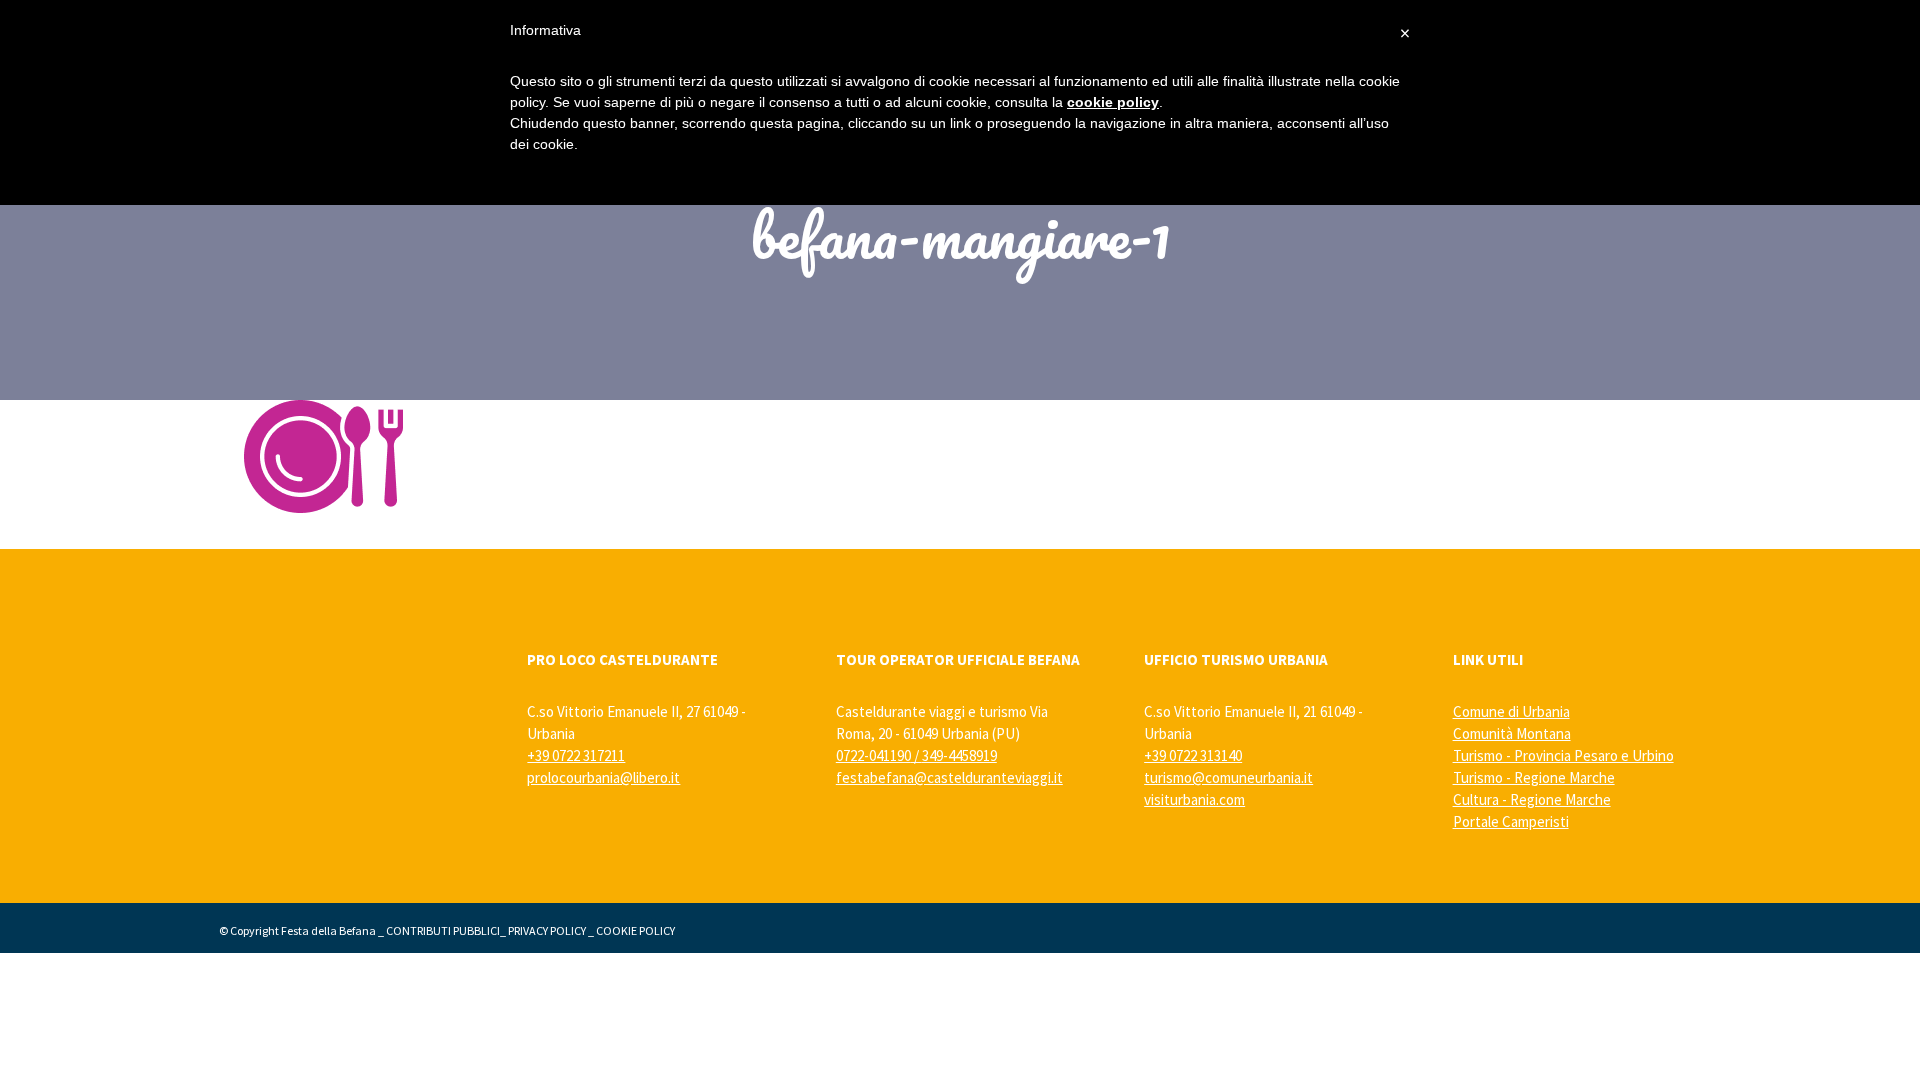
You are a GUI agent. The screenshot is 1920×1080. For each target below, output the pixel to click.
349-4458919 (959, 755)
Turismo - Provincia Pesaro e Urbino (1563, 755)
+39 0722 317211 (576, 755)
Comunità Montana (1512, 733)
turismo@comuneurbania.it (1228, 777)
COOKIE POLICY (635, 930)
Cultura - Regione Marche (1532, 799)
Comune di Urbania (1511, 711)
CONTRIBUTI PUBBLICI (443, 930)
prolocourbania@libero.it (603, 777)
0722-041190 (873, 755)
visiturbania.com (1194, 799)
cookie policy (1113, 102)
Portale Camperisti (1511, 821)
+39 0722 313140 (1193, 755)
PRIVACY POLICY (547, 930)
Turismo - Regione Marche (1534, 777)
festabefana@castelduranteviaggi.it (949, 777)
